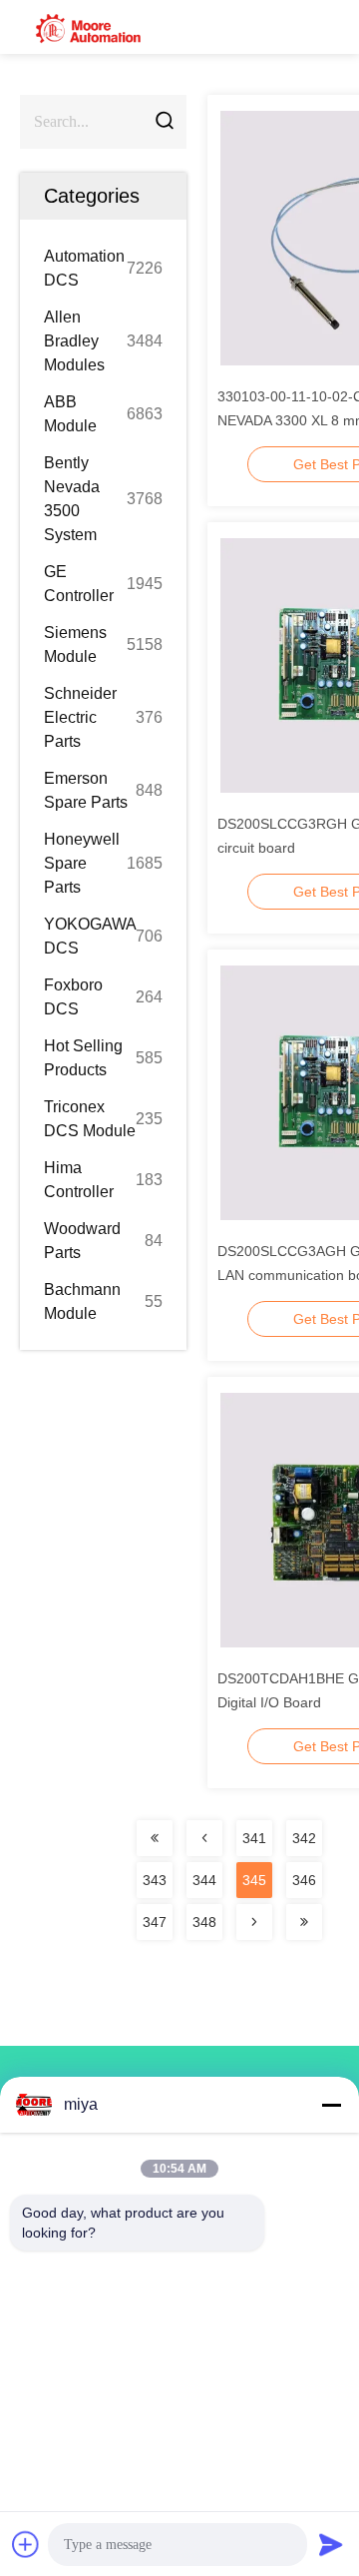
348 (204, 1922)
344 (204, 1880)
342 (304, 1838)
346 (304, 1880)
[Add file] (26, 2544)
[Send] (331, 2544)
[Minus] (331, 2105)
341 (254, 1838)
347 (155, 1922)
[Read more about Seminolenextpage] (155, 1838)
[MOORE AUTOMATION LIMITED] (90, 27)
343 (155, 1880)
